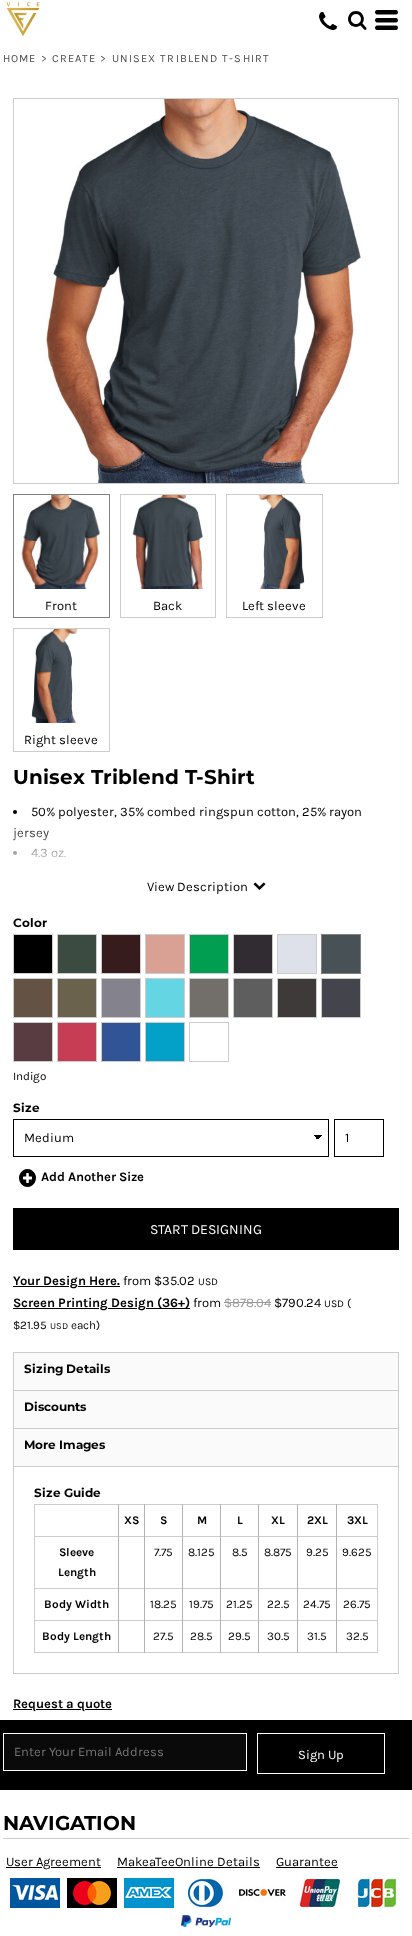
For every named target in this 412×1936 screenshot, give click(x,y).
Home (19, 58)
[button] (357, 20)
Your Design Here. (66, 1280)
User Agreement (53, 1861)
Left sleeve (274, 605)
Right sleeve (61, 739)
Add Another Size (92, 1176)
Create (74, 58)
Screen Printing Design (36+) (101, 1302)
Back (167, 605)
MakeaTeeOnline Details (188, 1861)
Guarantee (307, 1861)
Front (61, 605)
